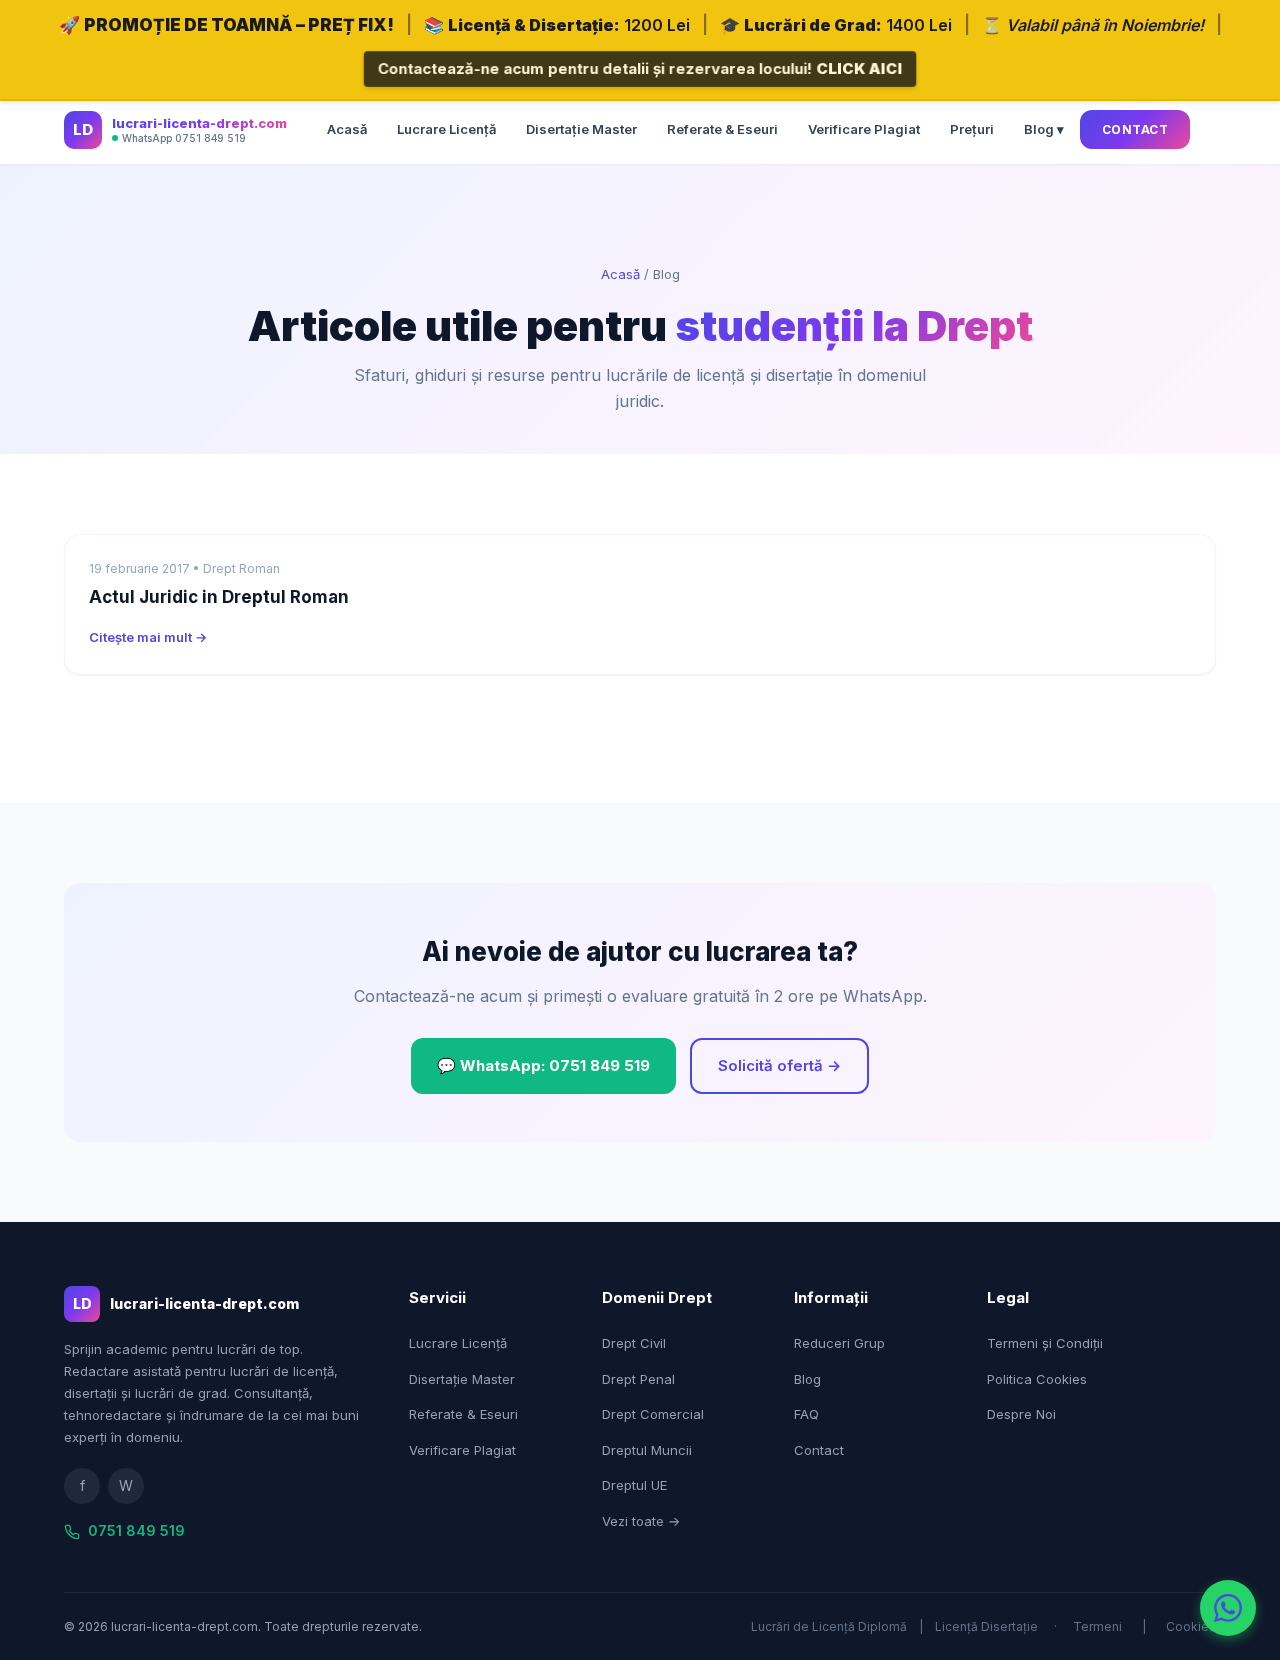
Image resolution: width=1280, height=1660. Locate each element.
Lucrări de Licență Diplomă (829, 1626)
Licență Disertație (986, 1626)
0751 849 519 (136, 1530)
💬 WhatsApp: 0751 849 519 (543, 1065)
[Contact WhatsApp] (1228, 1608)
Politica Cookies (1037, 1379)
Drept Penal (638, 1379)
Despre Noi (1021, 1414)
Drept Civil (634, 1343)
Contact (1135, 129)
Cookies (1191, 1626)
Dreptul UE (634, 1485)
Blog (807, 1379)
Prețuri (972, 129)
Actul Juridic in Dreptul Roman (219, 597)
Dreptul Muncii (647, 1450)
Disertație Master (581, 129)
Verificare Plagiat (864, 129)
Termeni (1097, 1626)
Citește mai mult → (148, 637)
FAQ (806, 1414)
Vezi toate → (641, 1521)
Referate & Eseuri (722, 129)
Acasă (347, 129)
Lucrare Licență (446, 129)
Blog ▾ (1044, 129)
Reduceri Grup (839, 1343)
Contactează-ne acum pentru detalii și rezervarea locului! (640, 68)
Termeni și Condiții (1045, 1343)
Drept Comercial (653, 1414)
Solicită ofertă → (779, 1065)
